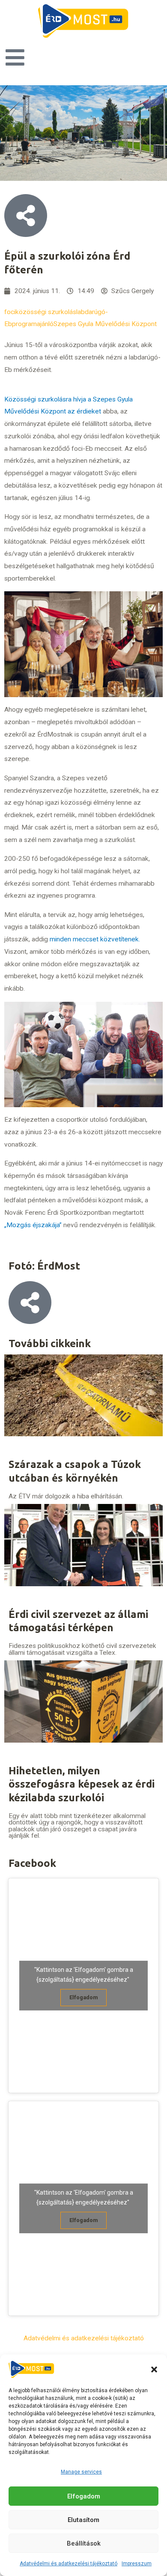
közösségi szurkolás (46, 312)
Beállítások (84, 2543)
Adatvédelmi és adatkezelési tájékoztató (69, 2564)
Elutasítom (83, 2520)
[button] (154, 2369)
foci (10, 312)
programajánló (33, 324)
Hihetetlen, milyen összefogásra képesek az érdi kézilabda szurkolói (82, 1784)
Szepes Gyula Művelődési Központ (105, 324)
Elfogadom (84, 2496)
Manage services (81, 2472)
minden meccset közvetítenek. (95, 939)
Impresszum (137, 2564)
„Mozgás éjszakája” (33, 1225)
